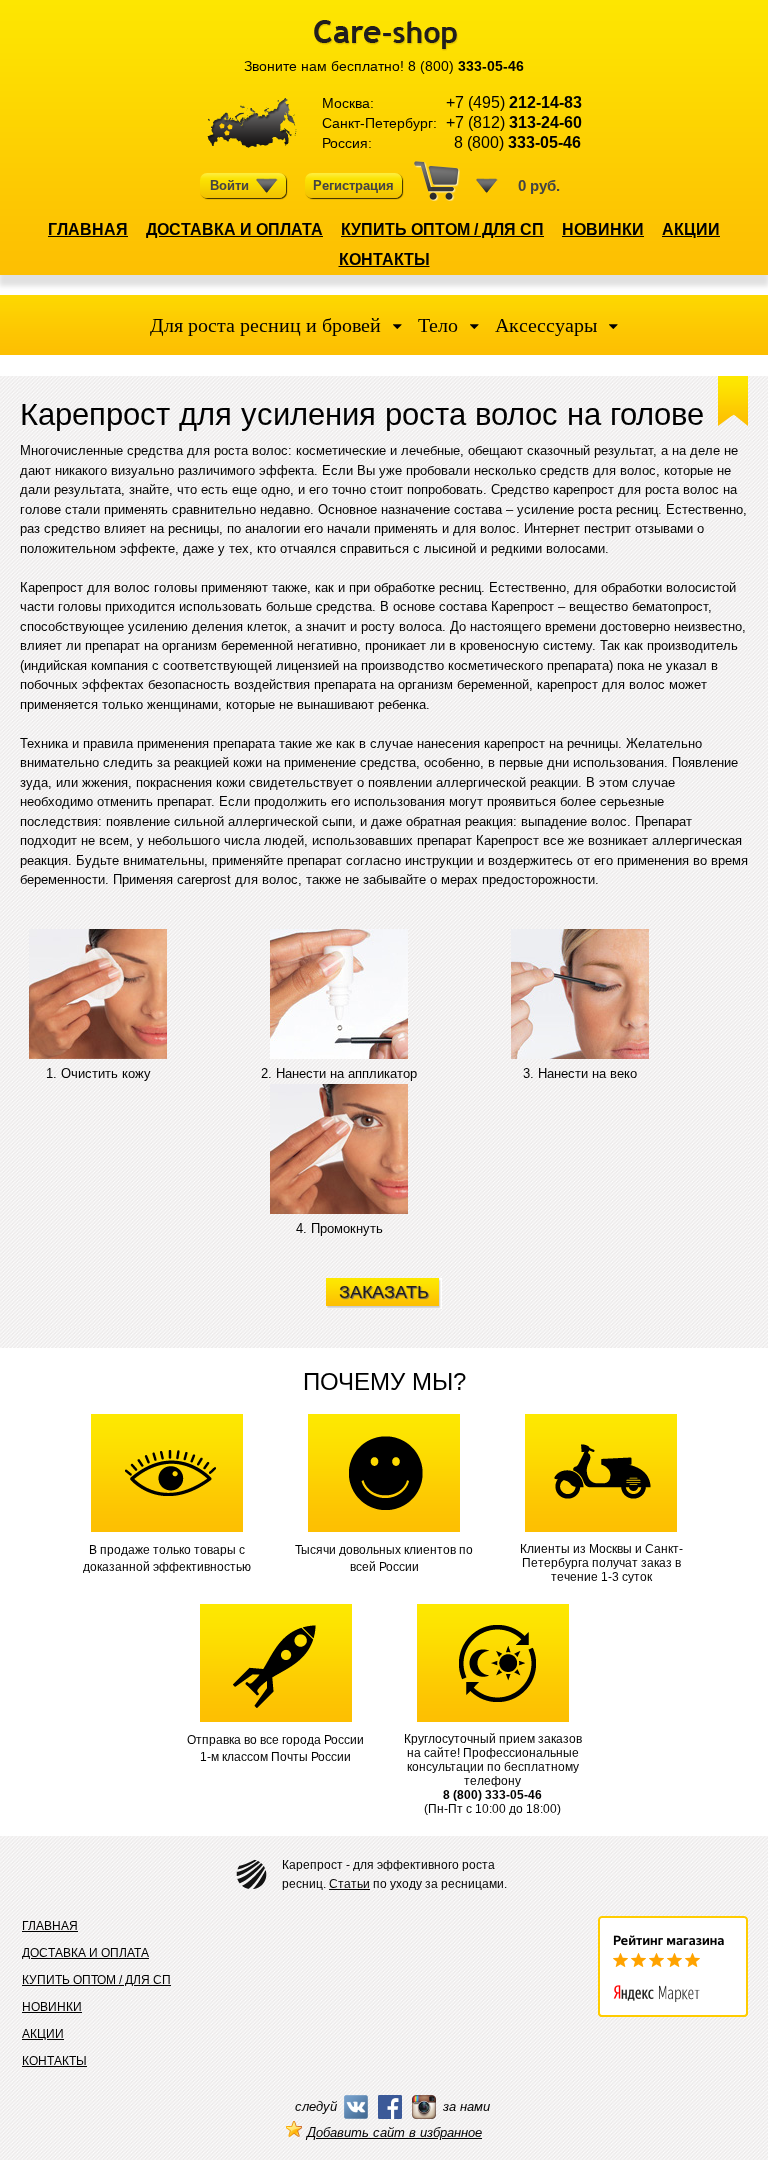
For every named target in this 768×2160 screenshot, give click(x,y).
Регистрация (353, 185)
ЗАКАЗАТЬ (384, 1292)
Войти (229, 185)
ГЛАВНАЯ (88, 229)
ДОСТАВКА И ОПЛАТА (234, 229)
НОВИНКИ (603, 229)
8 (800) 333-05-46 (492, 1795)
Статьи (349, 1884)
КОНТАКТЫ (384, 259)
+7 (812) (514, 122)
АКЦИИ (691, 229)
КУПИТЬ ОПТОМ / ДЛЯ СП (442, 229)
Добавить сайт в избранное (394, 2132)
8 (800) (466, 66)
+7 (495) (514, 102)
